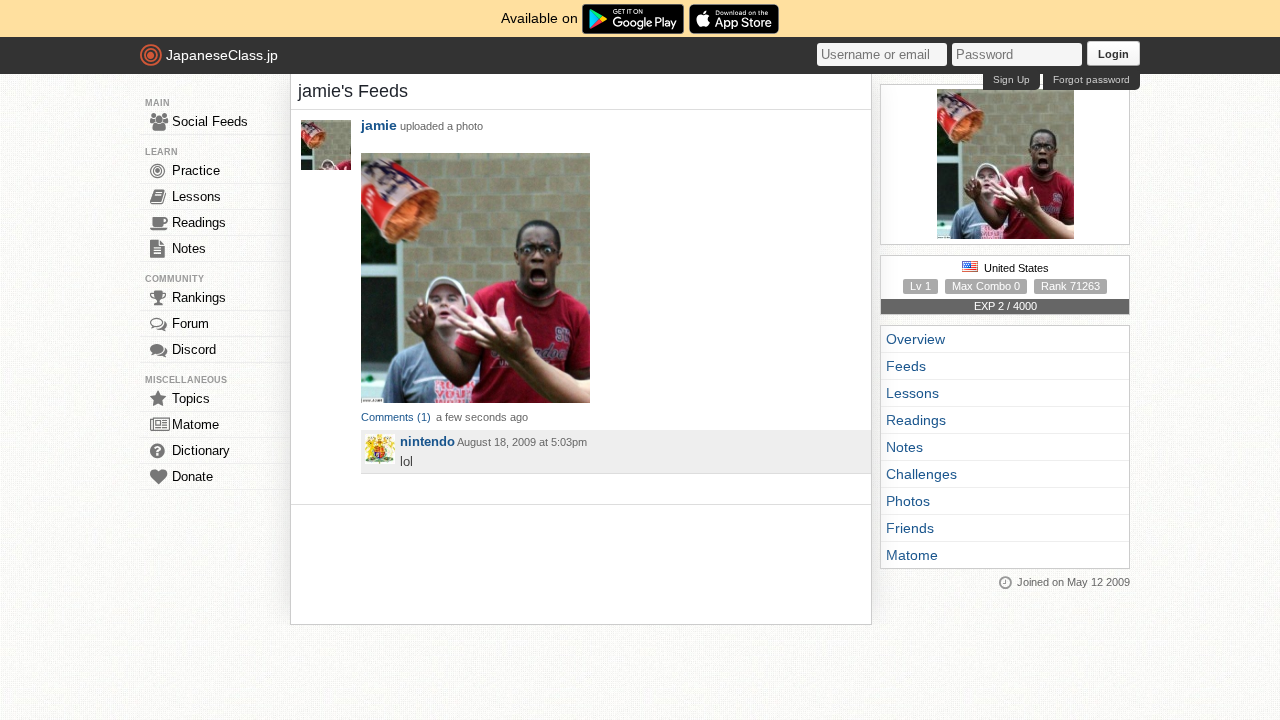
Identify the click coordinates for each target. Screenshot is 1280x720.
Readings (199, 222)
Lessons (196, 196)
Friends (910, 528)
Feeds (906, 366)
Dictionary (201, 450)
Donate (192, 476)
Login (1113, 54)
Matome (195, 424)
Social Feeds (210, 121)
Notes (189, 248)
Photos (908, 501)
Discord (194, 349)
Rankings (199, 297)
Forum (190, 323)
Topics (191, 398)
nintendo (427, 441)
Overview (915, 339)
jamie (379, 125)
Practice (196, 170)
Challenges (921, 474)
